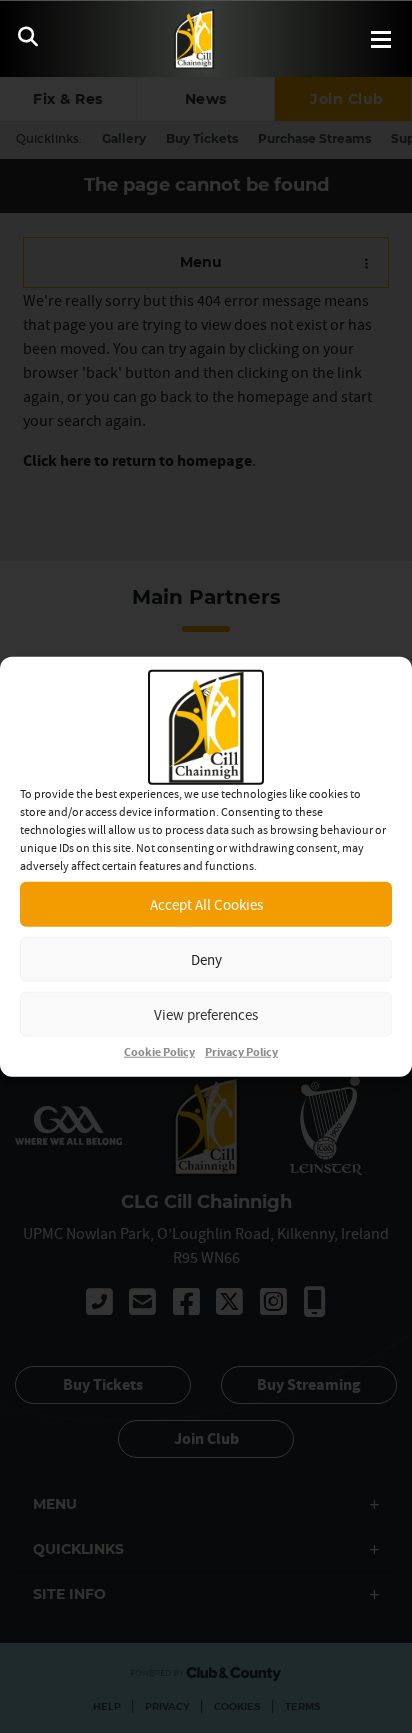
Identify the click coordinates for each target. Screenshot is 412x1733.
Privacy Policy (241, 1052)
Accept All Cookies (206, 903)
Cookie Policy (159, 1052)
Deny (206, 958)
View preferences (206, 1013)
